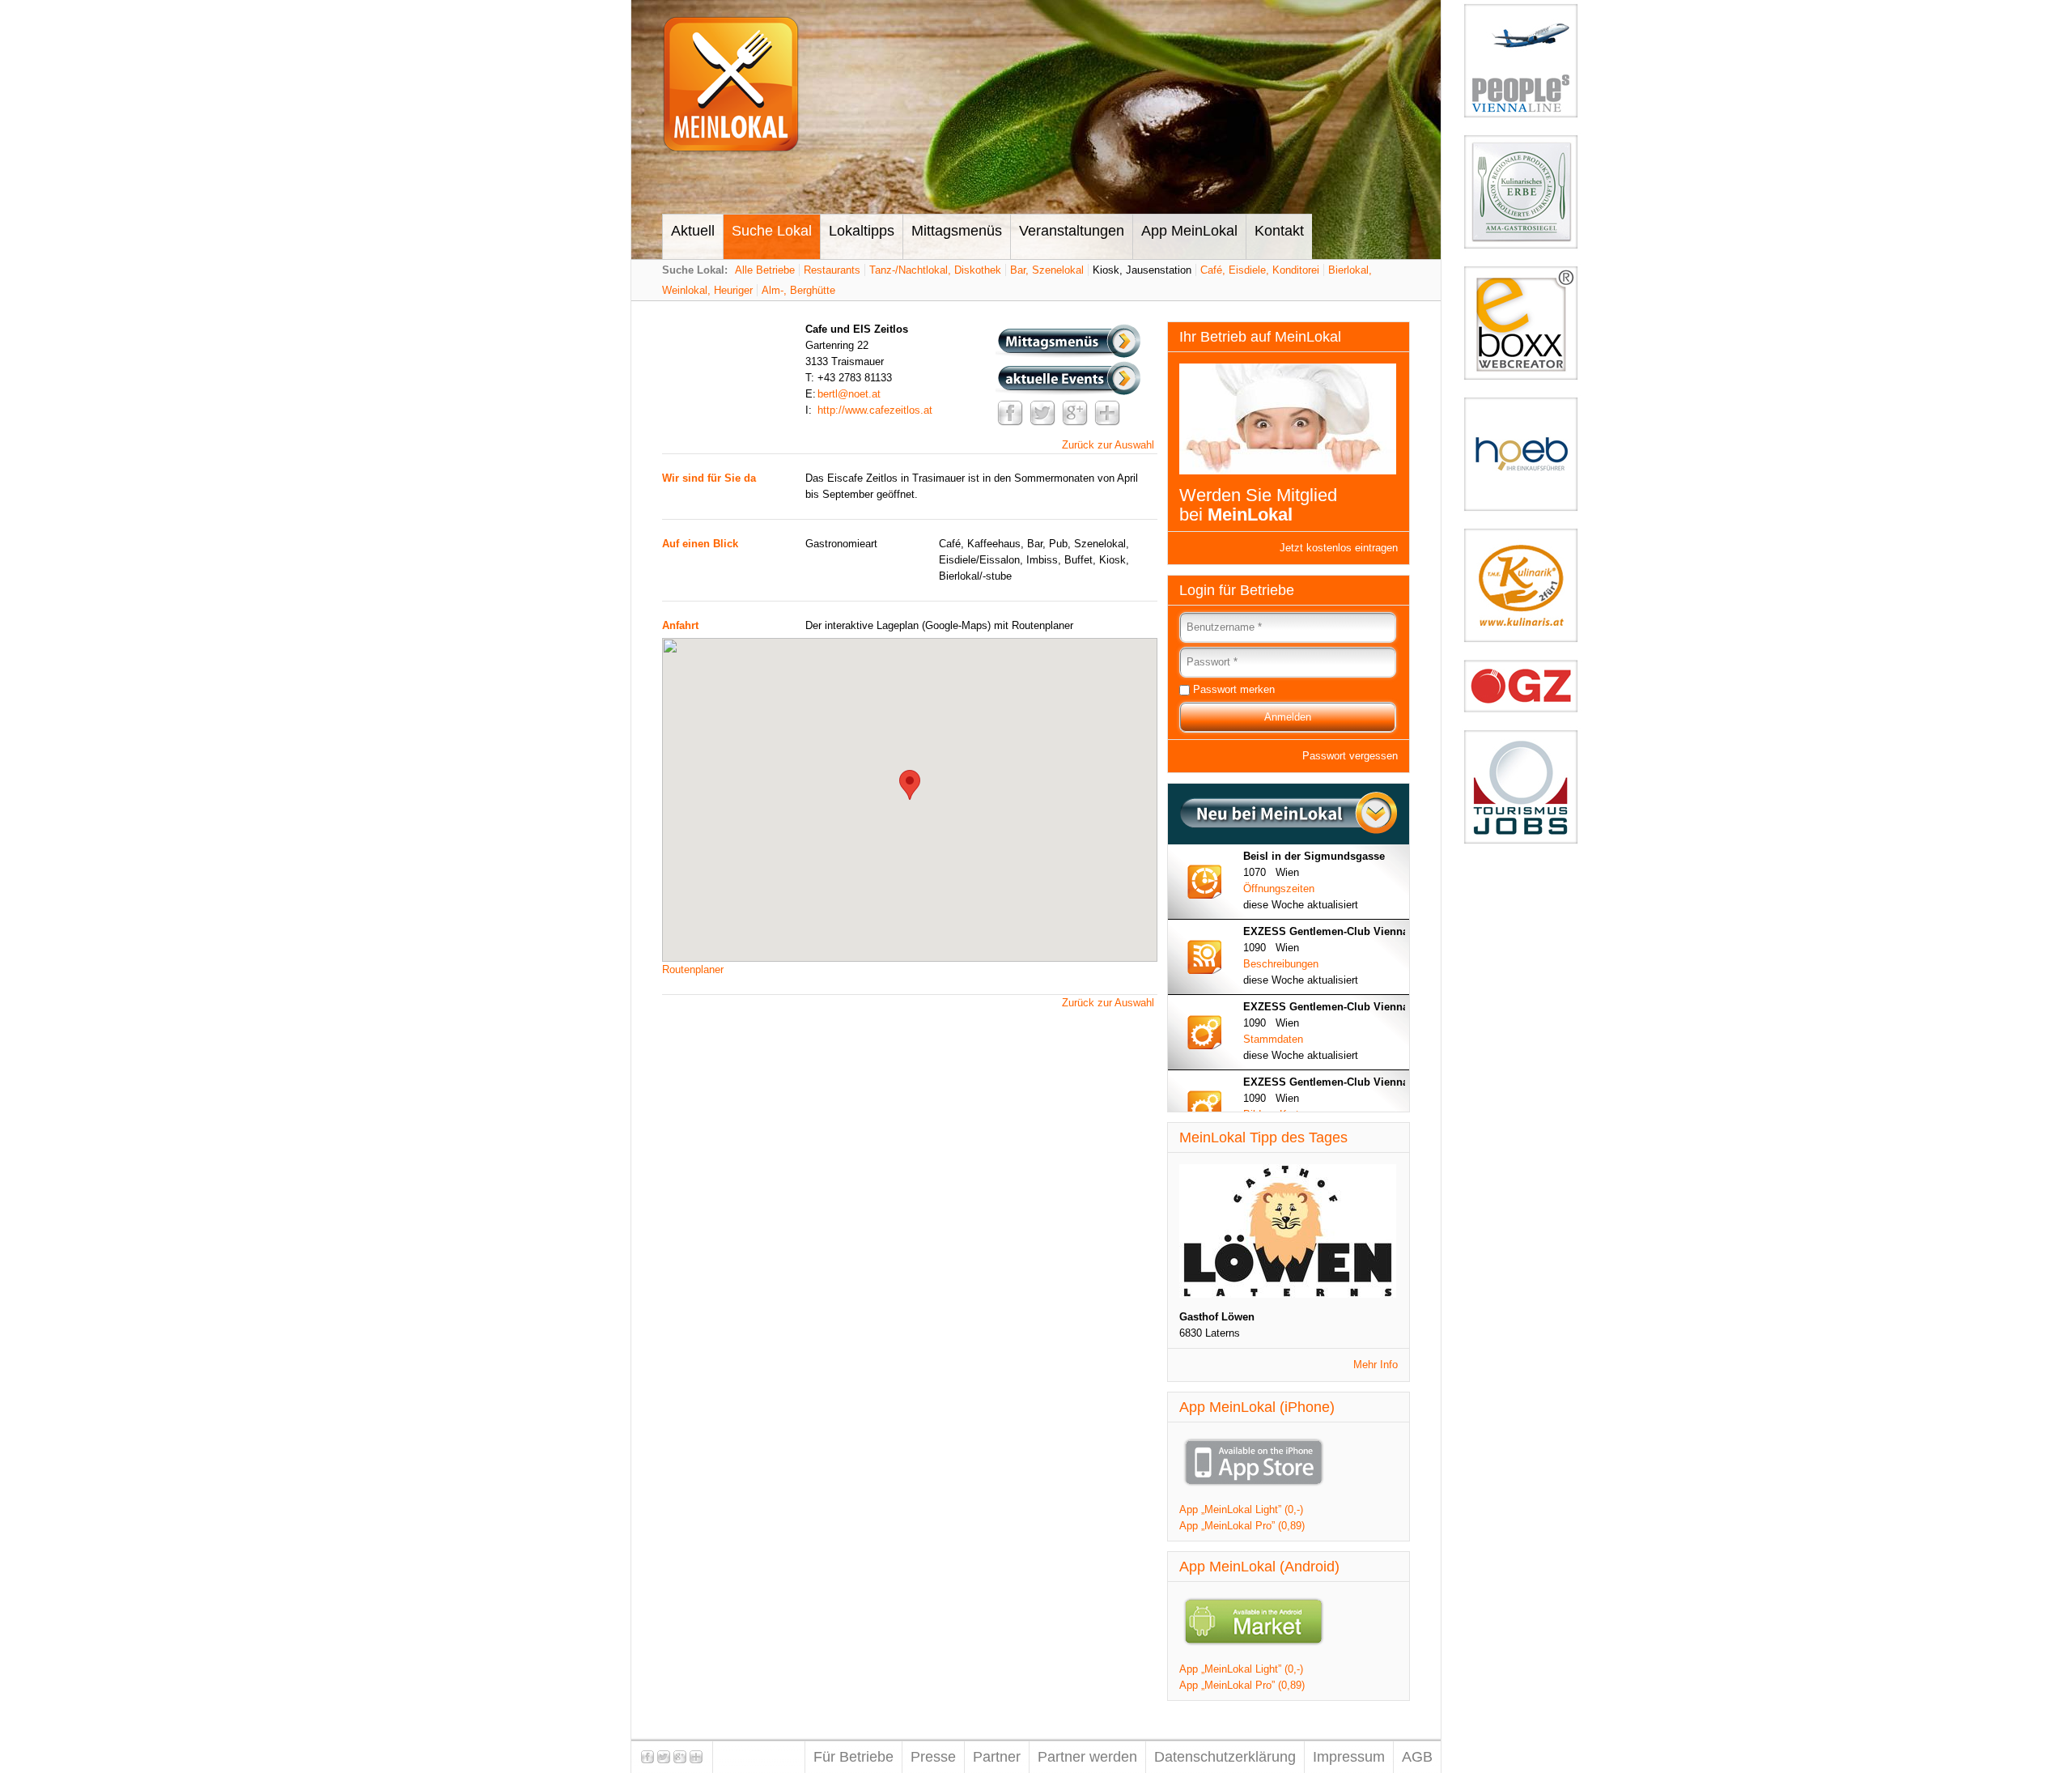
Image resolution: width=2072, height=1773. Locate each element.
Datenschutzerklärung (1225, 1757)
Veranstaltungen (1072, 231)
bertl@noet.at (849, 394)
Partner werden (1087, 1757)
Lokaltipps (862, 231)
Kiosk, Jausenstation (1142, 270)
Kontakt (1279, 231)
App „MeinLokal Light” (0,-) (1241, 1509)
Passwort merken (1234, 689)
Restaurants (832, 270)
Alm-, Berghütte (798, 290)
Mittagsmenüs (957, 231)
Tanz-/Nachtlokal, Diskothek (935, 270)
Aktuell (693, 231)
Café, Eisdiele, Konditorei (1260, 270)
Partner (997, 1757)
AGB (1417, 1757)
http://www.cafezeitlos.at (875, 410)
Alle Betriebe (765, 270)
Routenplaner (693, 969)
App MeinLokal (1189, 231)
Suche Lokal (772, 231)
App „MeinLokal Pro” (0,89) (1242, 1526)
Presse (933, 1757)
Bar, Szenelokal (1047, 270)
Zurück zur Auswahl (1108, 445)
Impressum (1349, 1757)
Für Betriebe (853, 1757)
